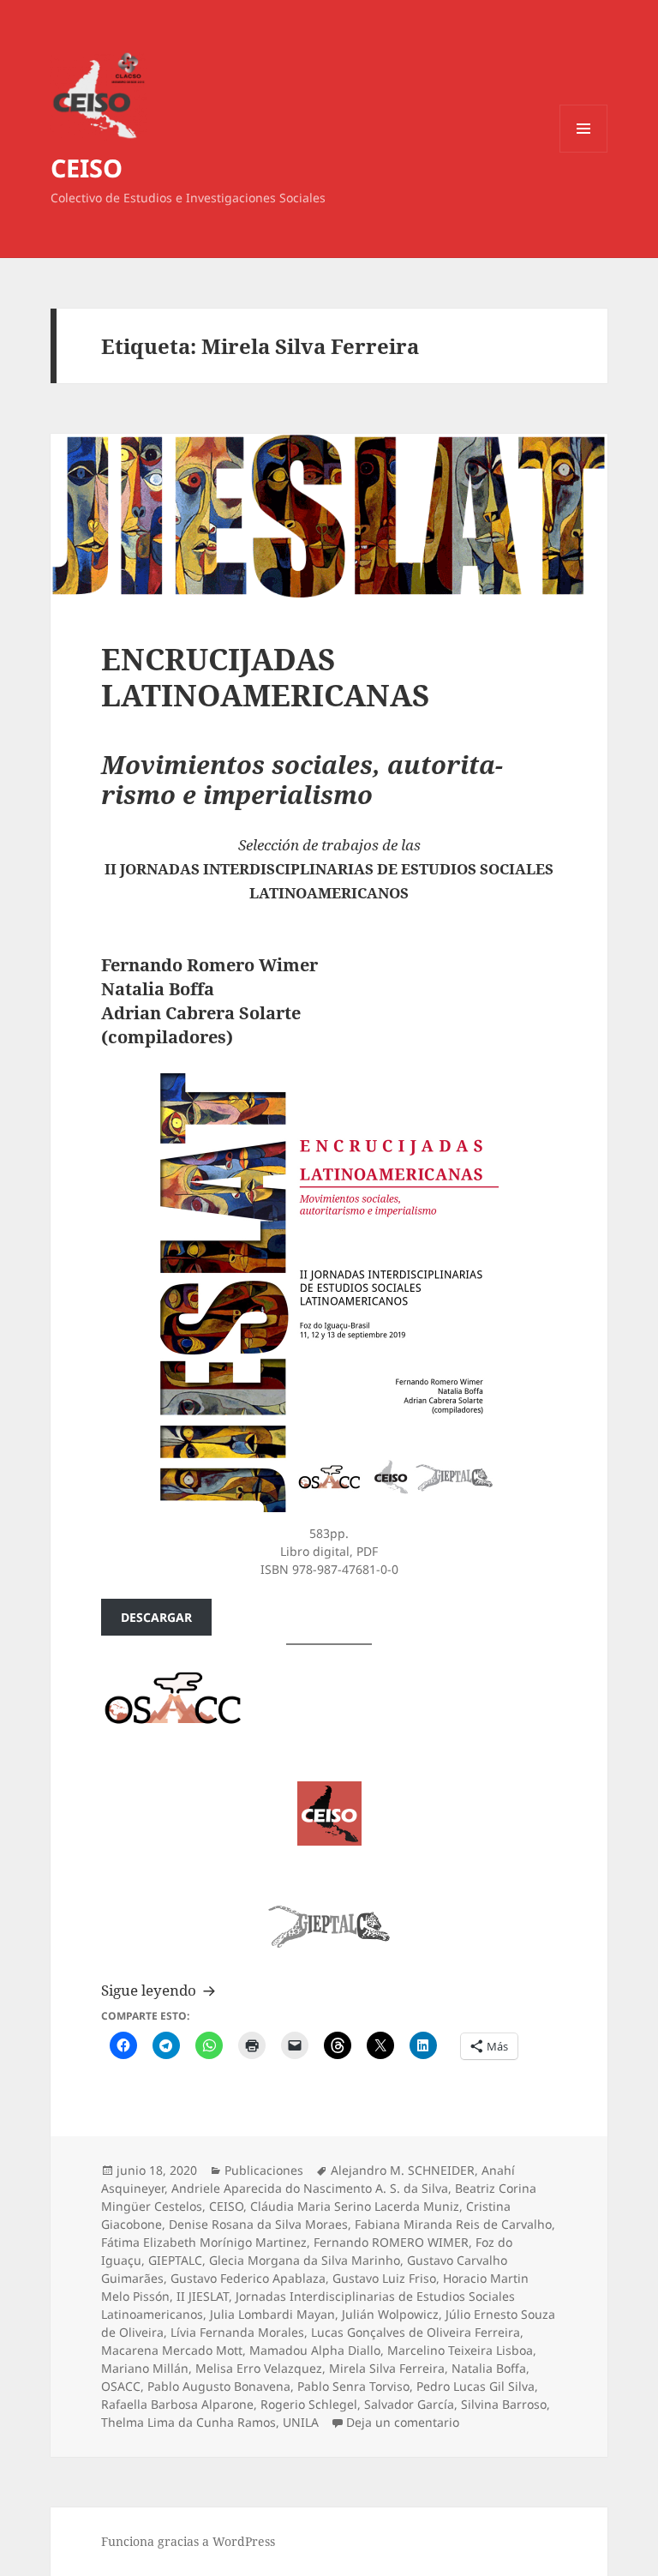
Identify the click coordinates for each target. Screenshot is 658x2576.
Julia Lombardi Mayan (272, 2314)
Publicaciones (264, 2170)
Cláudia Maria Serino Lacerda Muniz (355, 2206)
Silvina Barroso (504, 2404)
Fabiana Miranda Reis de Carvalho (453, 2224)
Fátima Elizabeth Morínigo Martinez (204, 2242)
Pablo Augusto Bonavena (219, 2386)
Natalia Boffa (158, 989)
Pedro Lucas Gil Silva (476, 2386)
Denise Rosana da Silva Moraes (258, 2224)
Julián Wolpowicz (390, 2314)
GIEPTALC (175, 2260)
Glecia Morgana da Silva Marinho (305, 2260)
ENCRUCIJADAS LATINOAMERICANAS (266, 677)
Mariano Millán (145, 2368)
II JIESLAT (203, 2296)
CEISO (87, 168)
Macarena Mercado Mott (172, 2350)
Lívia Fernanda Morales (237, 2332)
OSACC (121, 2386)
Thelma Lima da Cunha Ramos (188, 2422)
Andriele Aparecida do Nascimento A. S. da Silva (310, 2188)
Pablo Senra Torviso (353, 2386)
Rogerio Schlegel (309, 2404)
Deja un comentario (403, 2422)
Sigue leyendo (161, 1990)
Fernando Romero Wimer (209, 965)
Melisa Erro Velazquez (259, 2368)
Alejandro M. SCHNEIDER (403, 2170)
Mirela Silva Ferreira (387, 2368)
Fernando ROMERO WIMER (391, 2242)
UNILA (301, 2422)
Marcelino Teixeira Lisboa (460, 2350)
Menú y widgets (584, 152)
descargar (156, 1617)
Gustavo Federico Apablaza (248, 2278)
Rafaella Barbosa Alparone (177, 2404)
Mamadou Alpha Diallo (315, 2350)
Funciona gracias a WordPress (188, 2541)
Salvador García (409, 2404)
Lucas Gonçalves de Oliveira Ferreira (416, 2332)
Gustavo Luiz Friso (384, 2278)
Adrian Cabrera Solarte (201, 1013)
